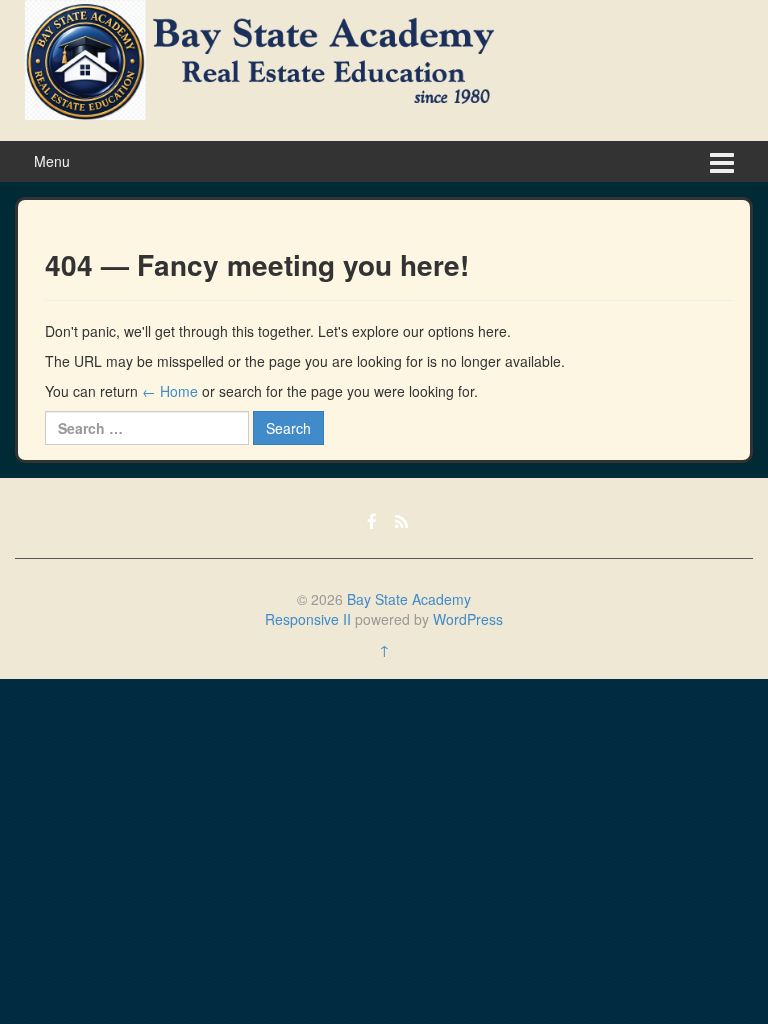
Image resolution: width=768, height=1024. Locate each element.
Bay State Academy (409, 599)
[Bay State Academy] (259, 58)
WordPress (468, 619)
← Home (170, 391)
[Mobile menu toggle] (722, 161)
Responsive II (308, 619)
